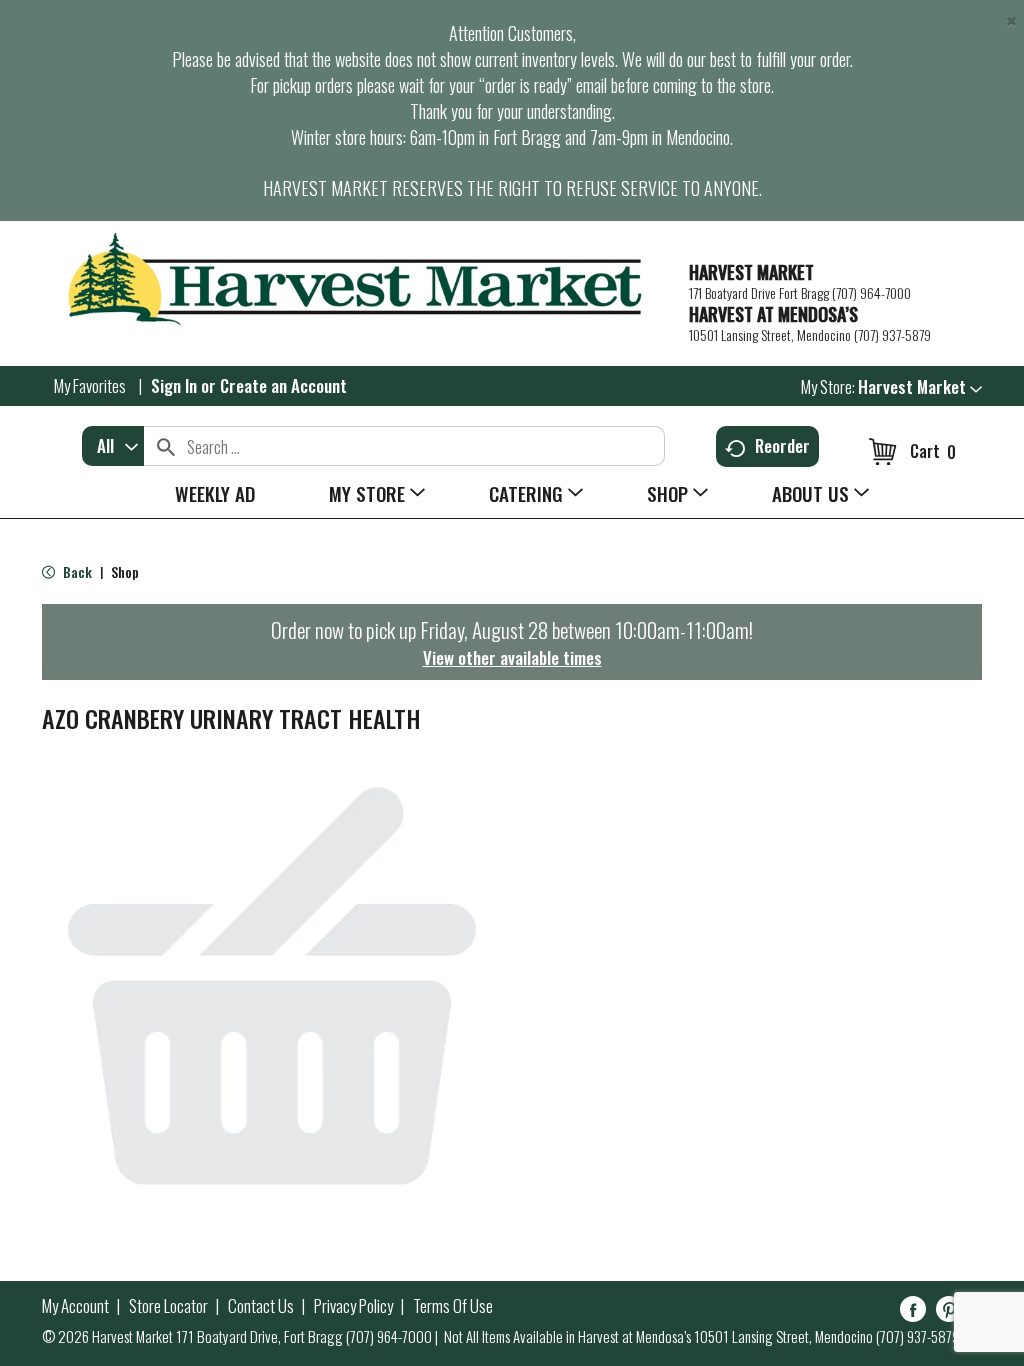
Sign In (174, 385)
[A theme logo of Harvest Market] (355, 279)
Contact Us (261, 1306)
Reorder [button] (782, 445)
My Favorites (90, 385)
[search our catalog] (166, 446)
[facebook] (913, 1312)
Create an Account (283, 385)
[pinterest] (949, 1312)
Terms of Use (453, 1306)
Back (76, 571)
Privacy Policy (353, 1306)
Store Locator (168, 1306)
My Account (75, 1306)
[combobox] (113, 446)
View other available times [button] (512, 657)
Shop (125, 571)
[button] (920, 386)
